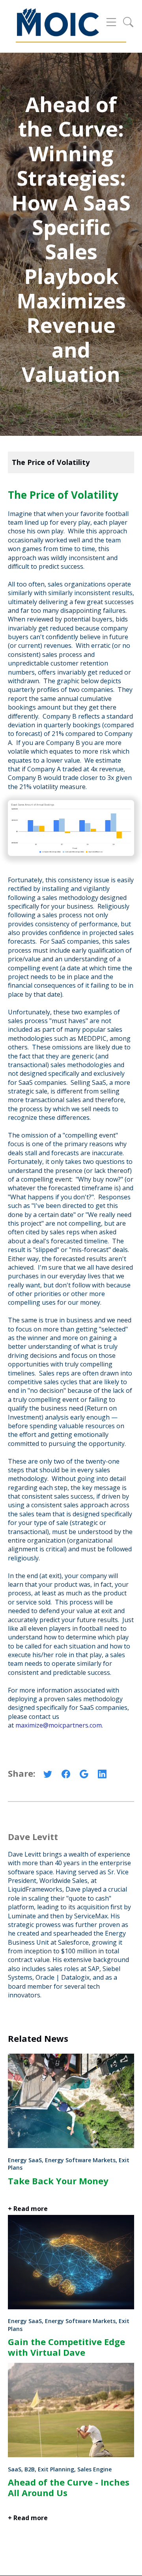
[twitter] (48, 1776)
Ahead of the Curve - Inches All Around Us (69, 2487)
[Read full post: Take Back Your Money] (71, 2146)
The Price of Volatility (51, 462)
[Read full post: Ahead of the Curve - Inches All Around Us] (71, 2455)
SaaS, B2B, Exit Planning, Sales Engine (60, 2469)
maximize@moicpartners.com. (59, 1725)
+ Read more (28, 2518)
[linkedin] (102, 1776)
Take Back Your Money (58, 2181)
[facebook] (66, 1776)
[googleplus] (84, 1776)
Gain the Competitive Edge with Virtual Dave (66, 2347)
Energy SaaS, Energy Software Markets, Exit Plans (69, 2164)
